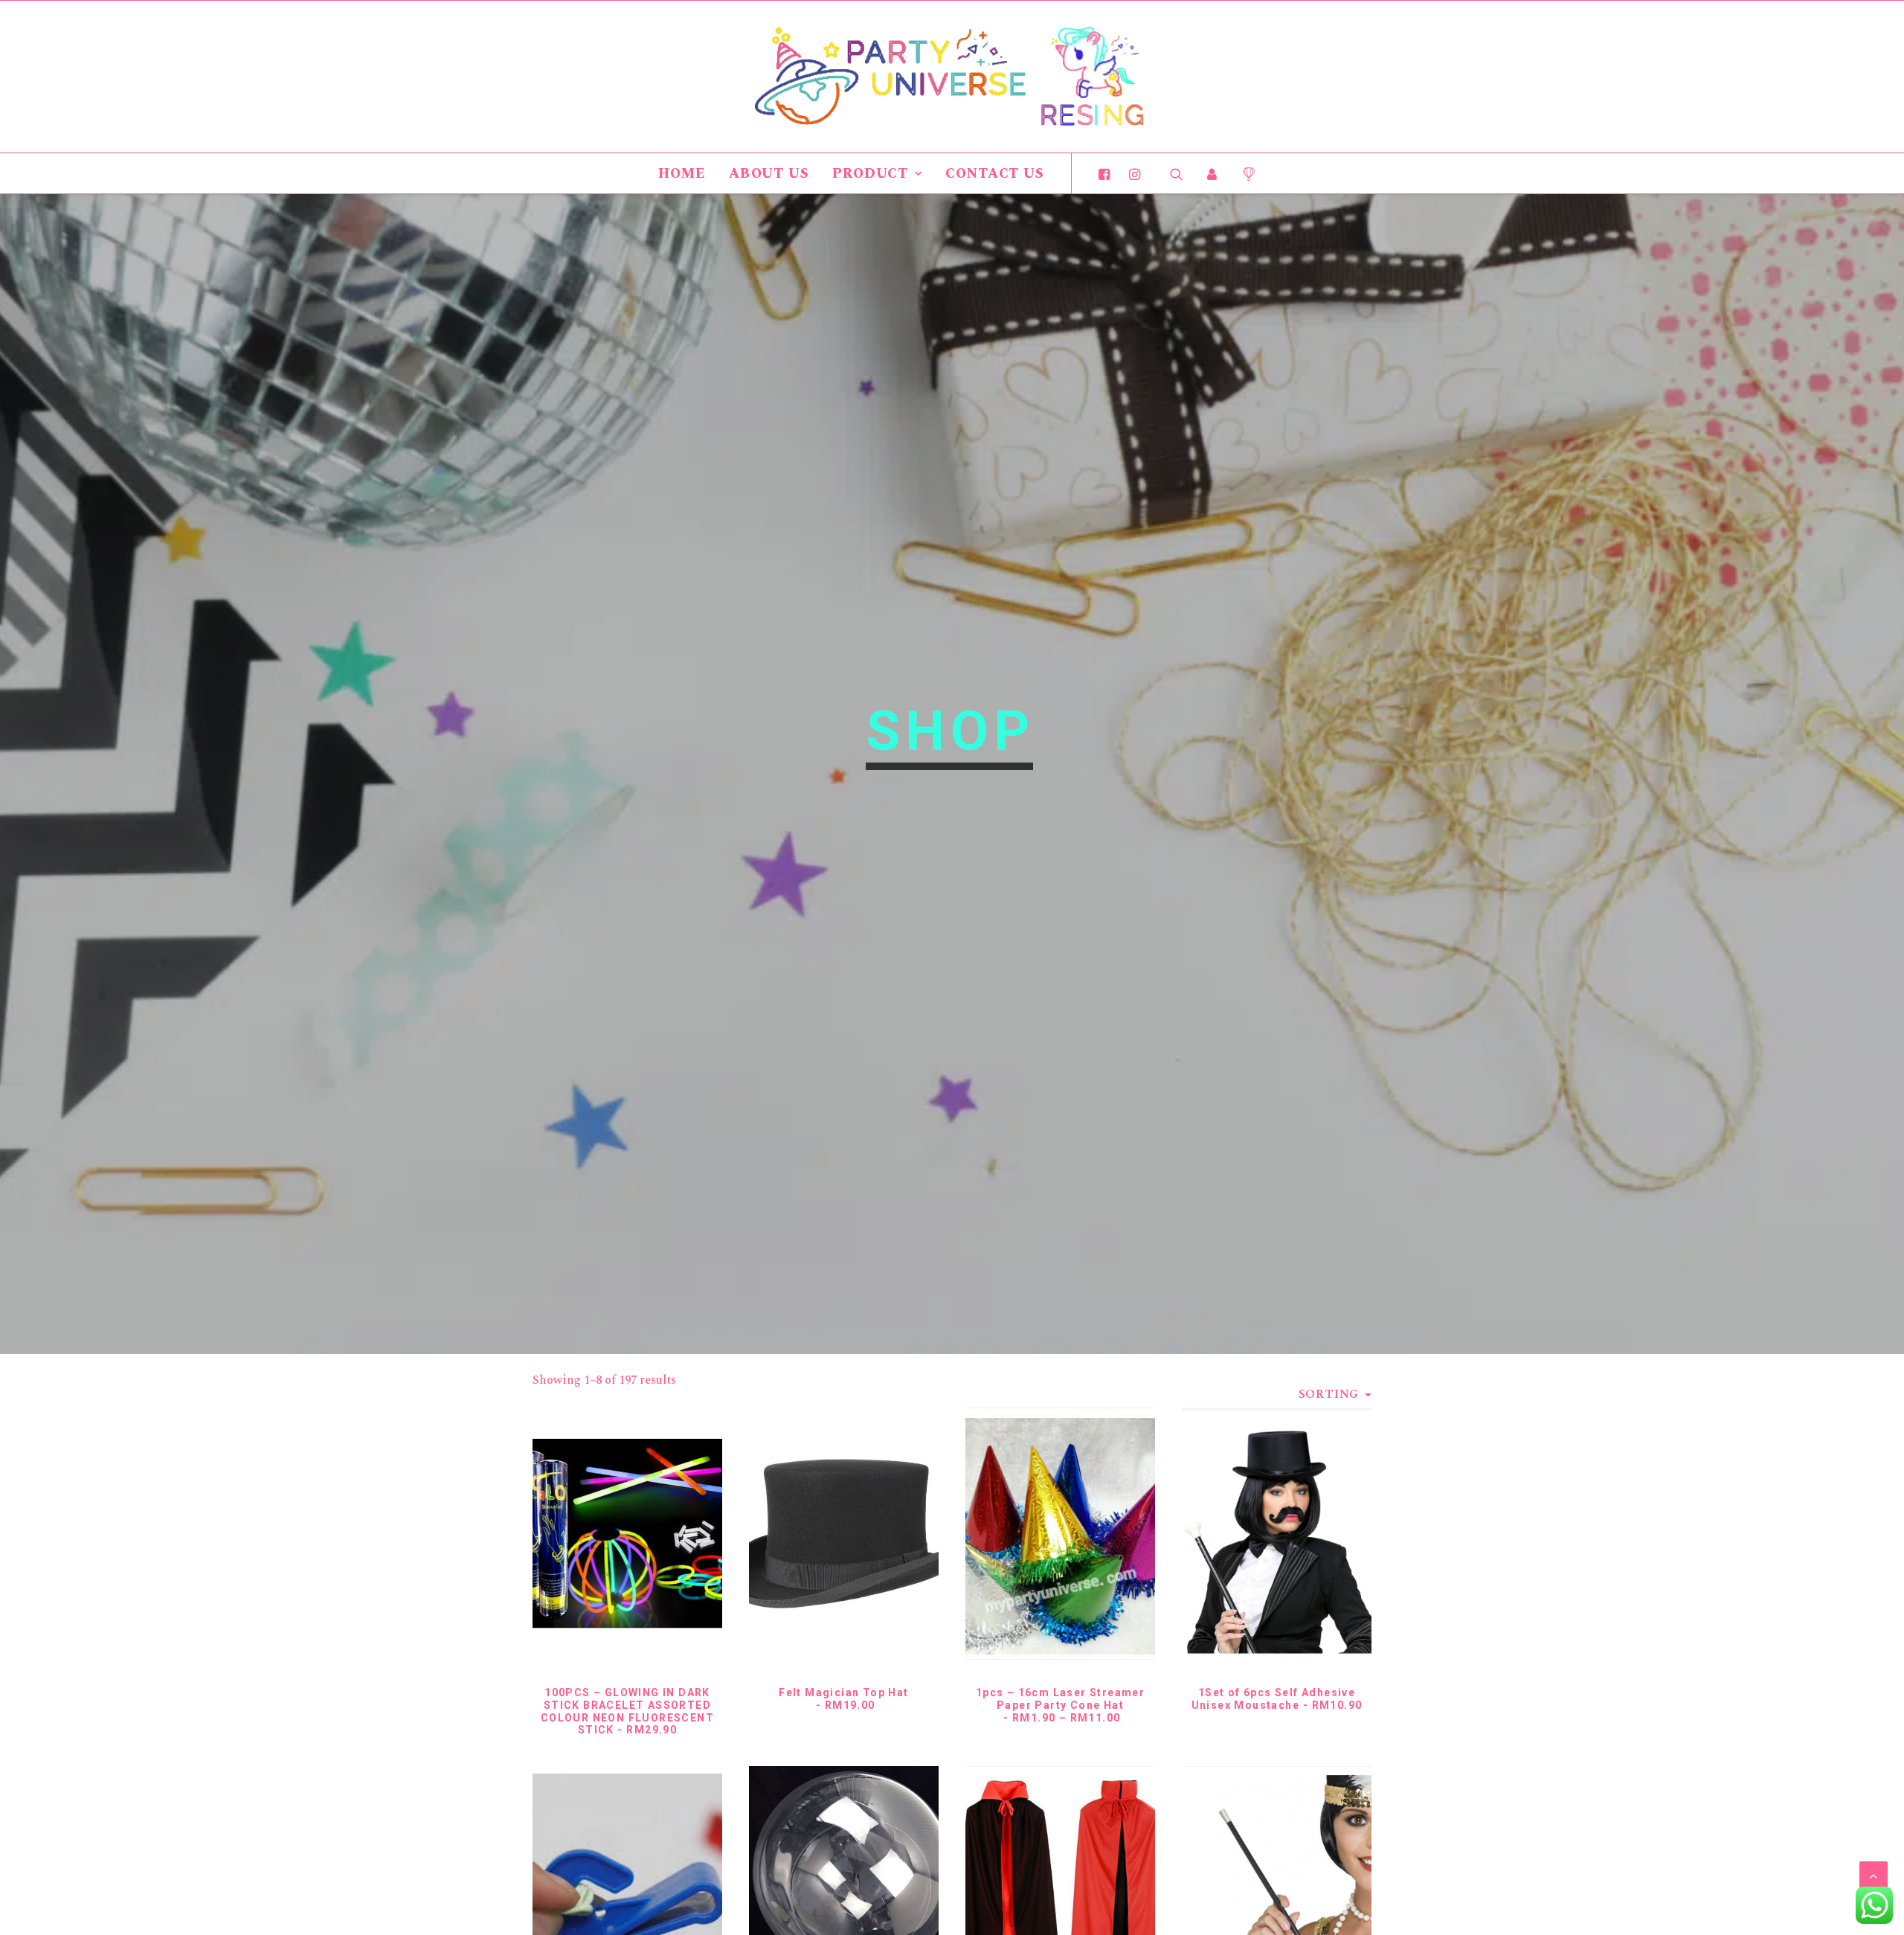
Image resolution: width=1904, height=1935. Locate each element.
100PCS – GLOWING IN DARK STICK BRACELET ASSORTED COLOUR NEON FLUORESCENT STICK (627, 1711)
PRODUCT (870, 174)
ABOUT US (769, 174)
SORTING (1329, 1394)
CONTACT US (995, 174)
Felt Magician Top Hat (843, 1699)
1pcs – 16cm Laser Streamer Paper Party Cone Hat (1060, 1705)
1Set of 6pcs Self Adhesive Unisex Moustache (1277, 1699)
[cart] (1243, 173)
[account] (1212, 173)
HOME (682, 174)
